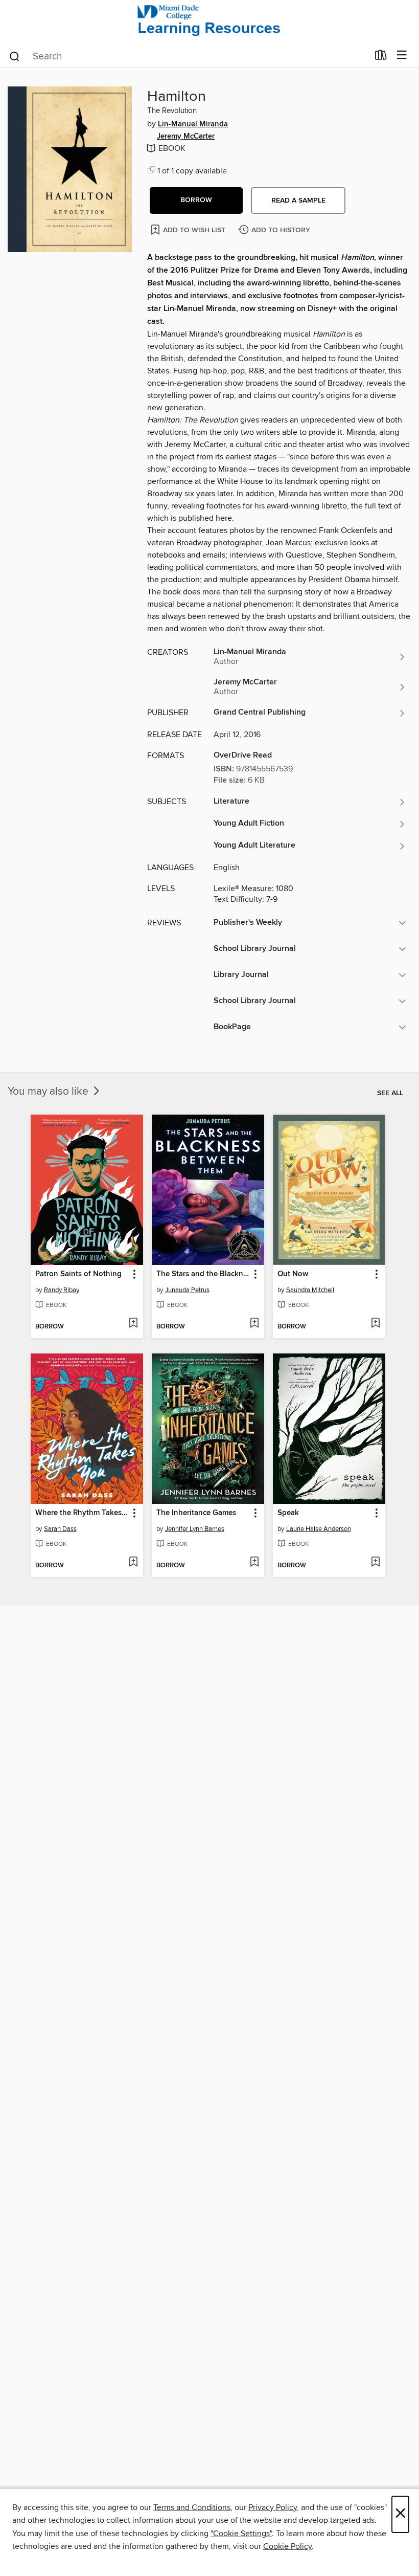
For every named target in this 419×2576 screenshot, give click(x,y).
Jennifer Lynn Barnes (195, 1529)
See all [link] (390, 1093)
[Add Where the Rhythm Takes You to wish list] (133, 1563)
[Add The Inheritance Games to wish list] (254, 1563)
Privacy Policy (273, 2507)
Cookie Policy (287, 2546)
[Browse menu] (402, 55)
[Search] (15, 56)
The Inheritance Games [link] (196, 1513)
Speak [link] (288, 1513)
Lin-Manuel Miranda (193, 124)
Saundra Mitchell (310, 1290)
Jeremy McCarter (186, 137)
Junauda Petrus (187, 1290)
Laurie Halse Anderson (319, 1529)
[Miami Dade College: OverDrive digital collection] (209, 22)
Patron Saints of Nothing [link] (78, 1274)
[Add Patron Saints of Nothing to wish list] (133, 1324)
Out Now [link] (293, 1274)
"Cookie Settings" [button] (241, 2534)
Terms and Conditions (192, 2507)
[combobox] (188, 56)
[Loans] (381, 57)
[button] (196, 201)
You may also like (49, 1092)
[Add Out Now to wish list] (375, 1324)
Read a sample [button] (298, 201)
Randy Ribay (62, 1290)
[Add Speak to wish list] (375, 1563)
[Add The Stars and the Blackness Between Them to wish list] (254, 1324)
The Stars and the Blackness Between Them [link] (203, 1274)
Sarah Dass (60, 1529)
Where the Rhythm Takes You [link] (82, 1513)
